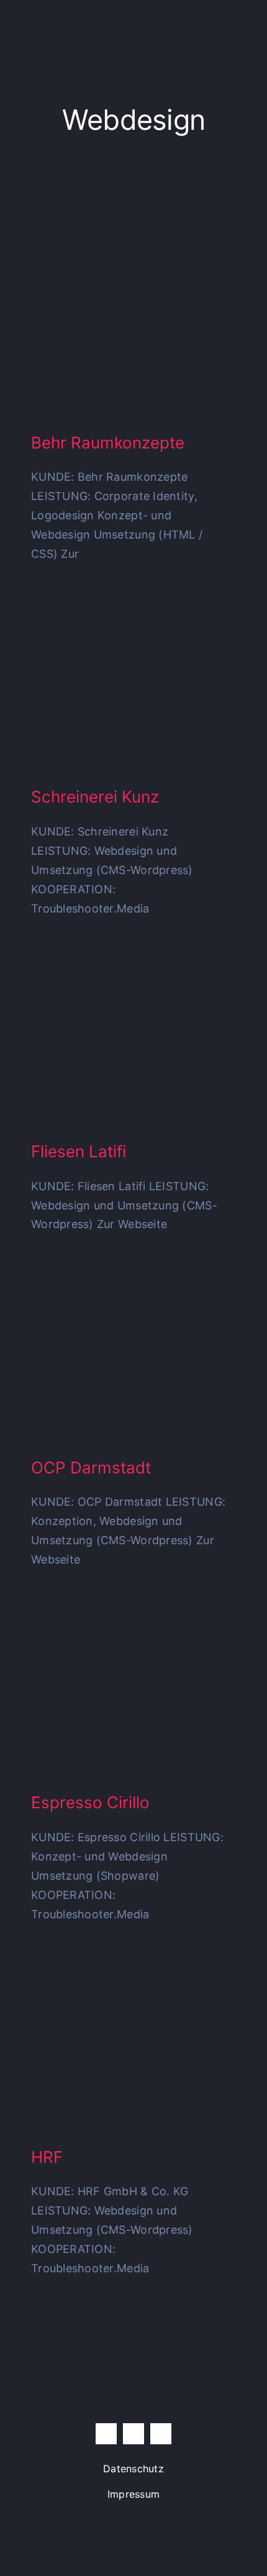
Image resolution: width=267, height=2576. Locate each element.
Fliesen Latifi (79, 1151)
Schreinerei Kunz (95, 797)
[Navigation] (242, 28)
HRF (47, 2157)
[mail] (133, 2434)
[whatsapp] (106, 2434)
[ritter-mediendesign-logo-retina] (82, 21)
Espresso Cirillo (90, 1802)
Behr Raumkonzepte (108, 443)
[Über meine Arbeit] (210, 28)
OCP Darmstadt (91, 1468)
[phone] (161, 2434)
